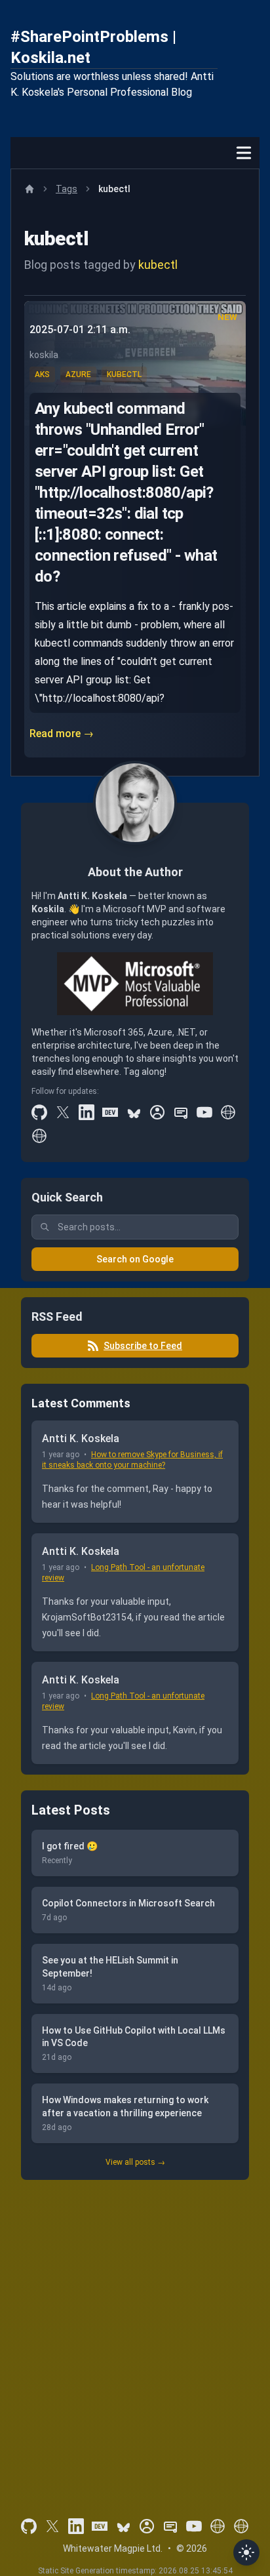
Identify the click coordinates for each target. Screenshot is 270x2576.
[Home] (29, 189)
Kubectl (124, 374)
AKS (42, 374)
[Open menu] (244, 153)
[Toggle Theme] (246, 2552)
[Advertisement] (135, 2331)
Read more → (62, 734)
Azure (78, 374)
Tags (67, 189)
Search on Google (135, 1259)
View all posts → (135, 2162)
